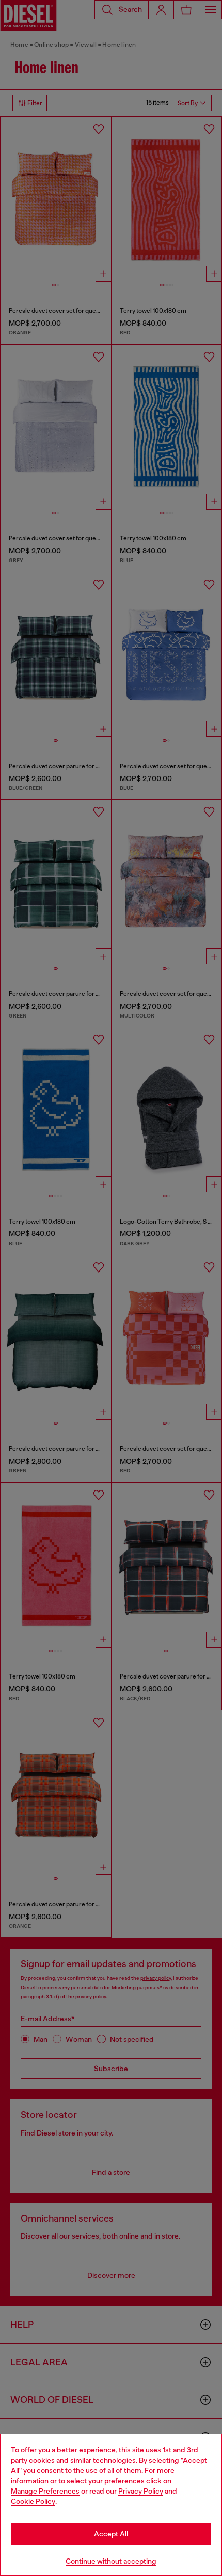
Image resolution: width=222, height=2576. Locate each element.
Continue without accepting (111, 2561)
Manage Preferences (45, 2491)
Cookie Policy (33, 2501)
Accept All (111, 2534)
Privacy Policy (141, 2491)
